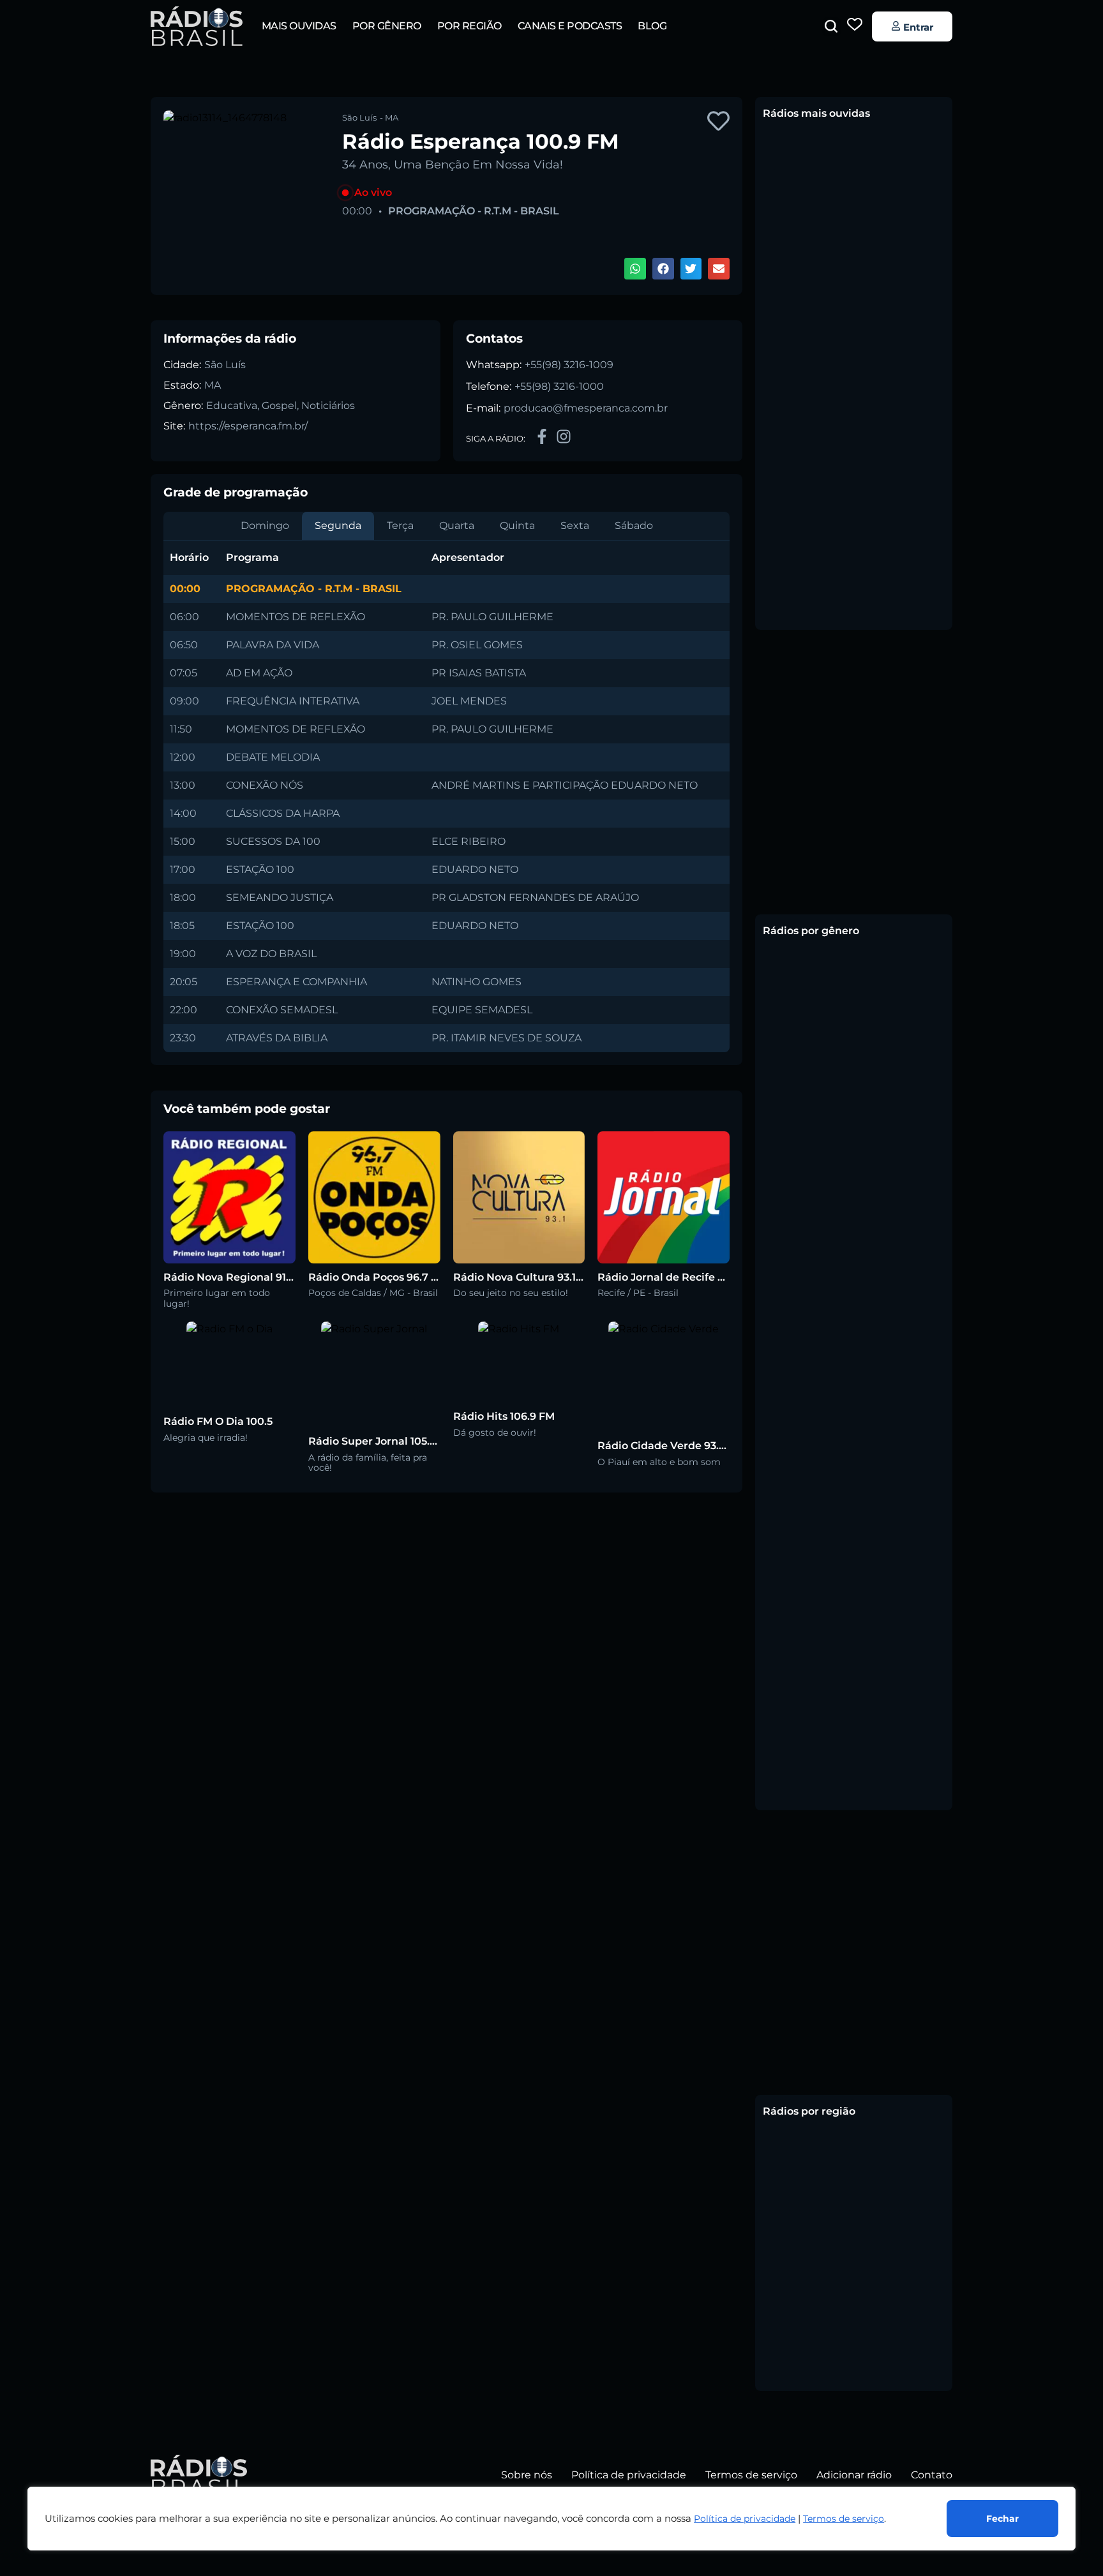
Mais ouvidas (299, 26)
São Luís (225, 365)
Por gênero (387, 26)
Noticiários (328, 406)
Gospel (279, 406)
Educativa (232, 406)
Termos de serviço (844, 2519)
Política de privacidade (745, 2519)
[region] (551, 2519)
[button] (831, 26)
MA (213, 385)
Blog (652, 26)
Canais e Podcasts (570, 26)
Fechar (1002, 2519)
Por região (469, 26)
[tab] (265, 526)
